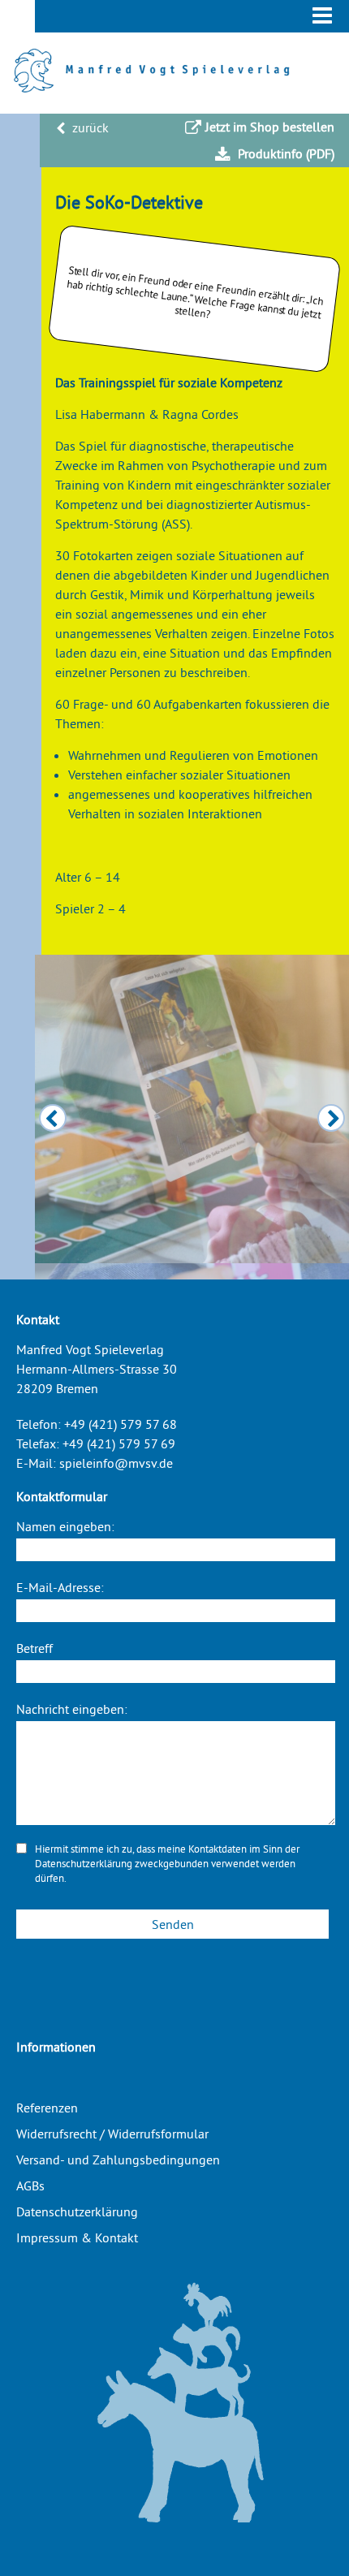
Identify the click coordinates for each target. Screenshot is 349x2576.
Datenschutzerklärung (84, 1863)
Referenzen (47, 2108)
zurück (89, 127)
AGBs (30, 2186)
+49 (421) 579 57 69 (119, 1443)
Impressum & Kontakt (77, 2237)
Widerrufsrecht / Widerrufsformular (112, 2134)
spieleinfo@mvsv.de (116, 1463)
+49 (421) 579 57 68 (121, 1424)
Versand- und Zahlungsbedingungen (118, 2160)
